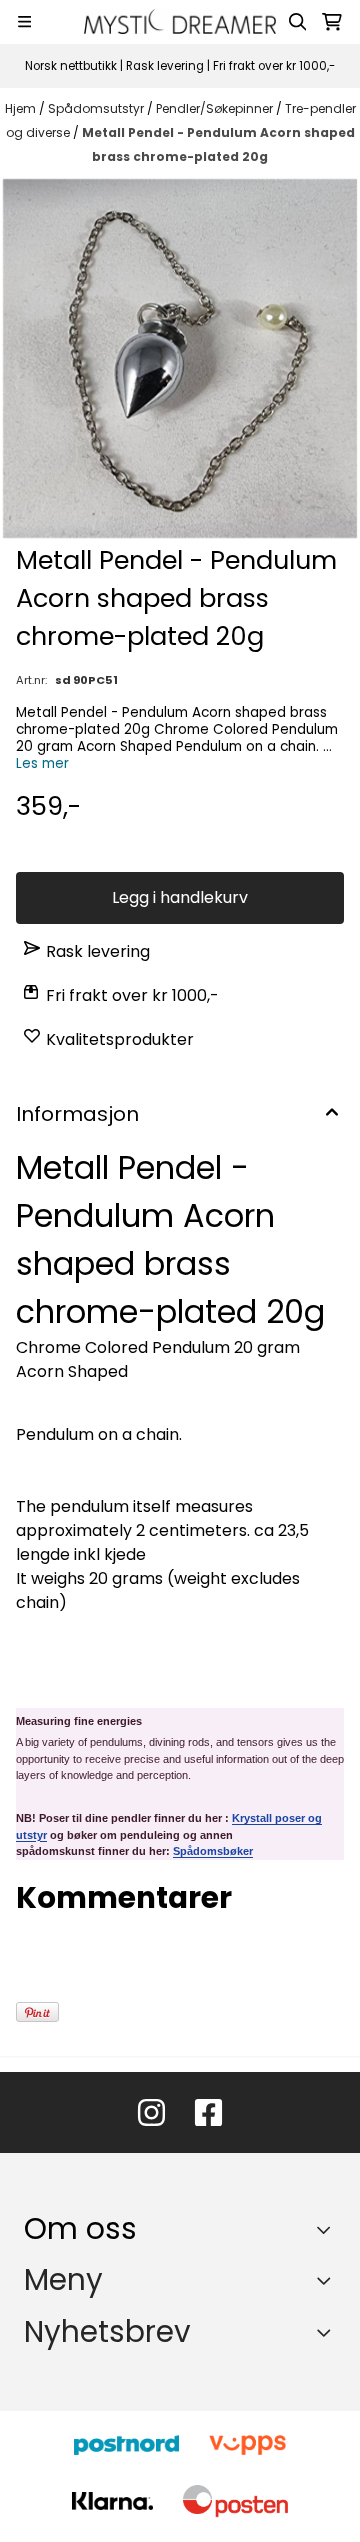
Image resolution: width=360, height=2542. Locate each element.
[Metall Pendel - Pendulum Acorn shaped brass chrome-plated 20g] (180, 358)
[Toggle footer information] (328, 2229)
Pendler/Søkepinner (216, 108)
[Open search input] (298, 22)
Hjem (22, 108)
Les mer (42, 763)
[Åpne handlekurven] (332, 22)
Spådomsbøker (213, 1851)
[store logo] (180, 21)
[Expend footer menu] (328, 2280)
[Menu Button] (24, 21)
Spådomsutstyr (97, 108)
